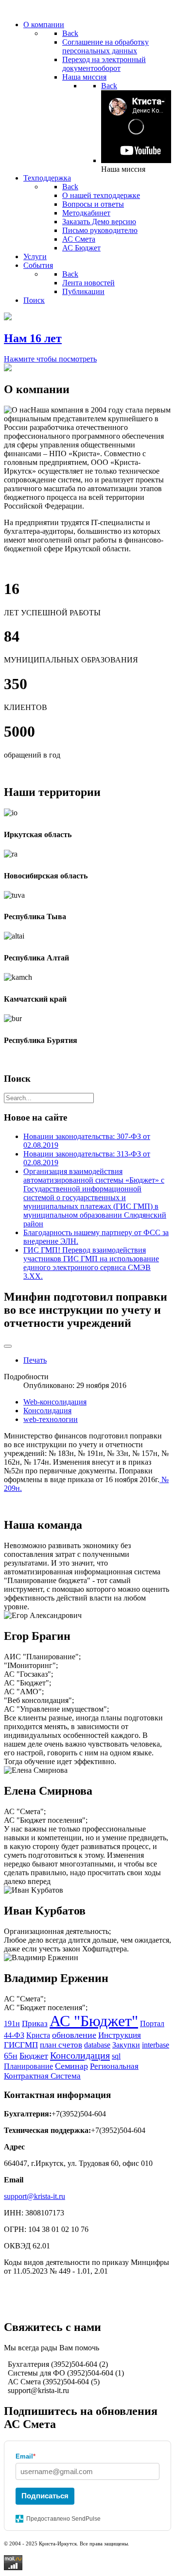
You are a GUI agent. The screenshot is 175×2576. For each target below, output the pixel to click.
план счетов (61, 2045)
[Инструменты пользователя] (8, 1346)
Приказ (35, 2023)
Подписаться (45, 2496)
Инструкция (120, 2035)
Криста (38, 2035)
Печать (35, 1360)
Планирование (28, 2066)
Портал (152, 2023)
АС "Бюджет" (94, 2021)
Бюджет (34, 2056)
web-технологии (51, 1419)
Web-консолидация (55, 1402)
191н (12, 2023)
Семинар (71, 2066)
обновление (74, 2035)
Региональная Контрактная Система (71, 2071)
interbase (156, 2045)
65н (11, 2056)
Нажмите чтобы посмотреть (50, 359)
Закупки (126, 2045)
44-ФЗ (14, 2035)
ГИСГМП (21, 2045)
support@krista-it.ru (35, 2196)
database (97, 2045)
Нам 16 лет (33, 338)
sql (116, 2056)
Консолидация (47, 1411)
